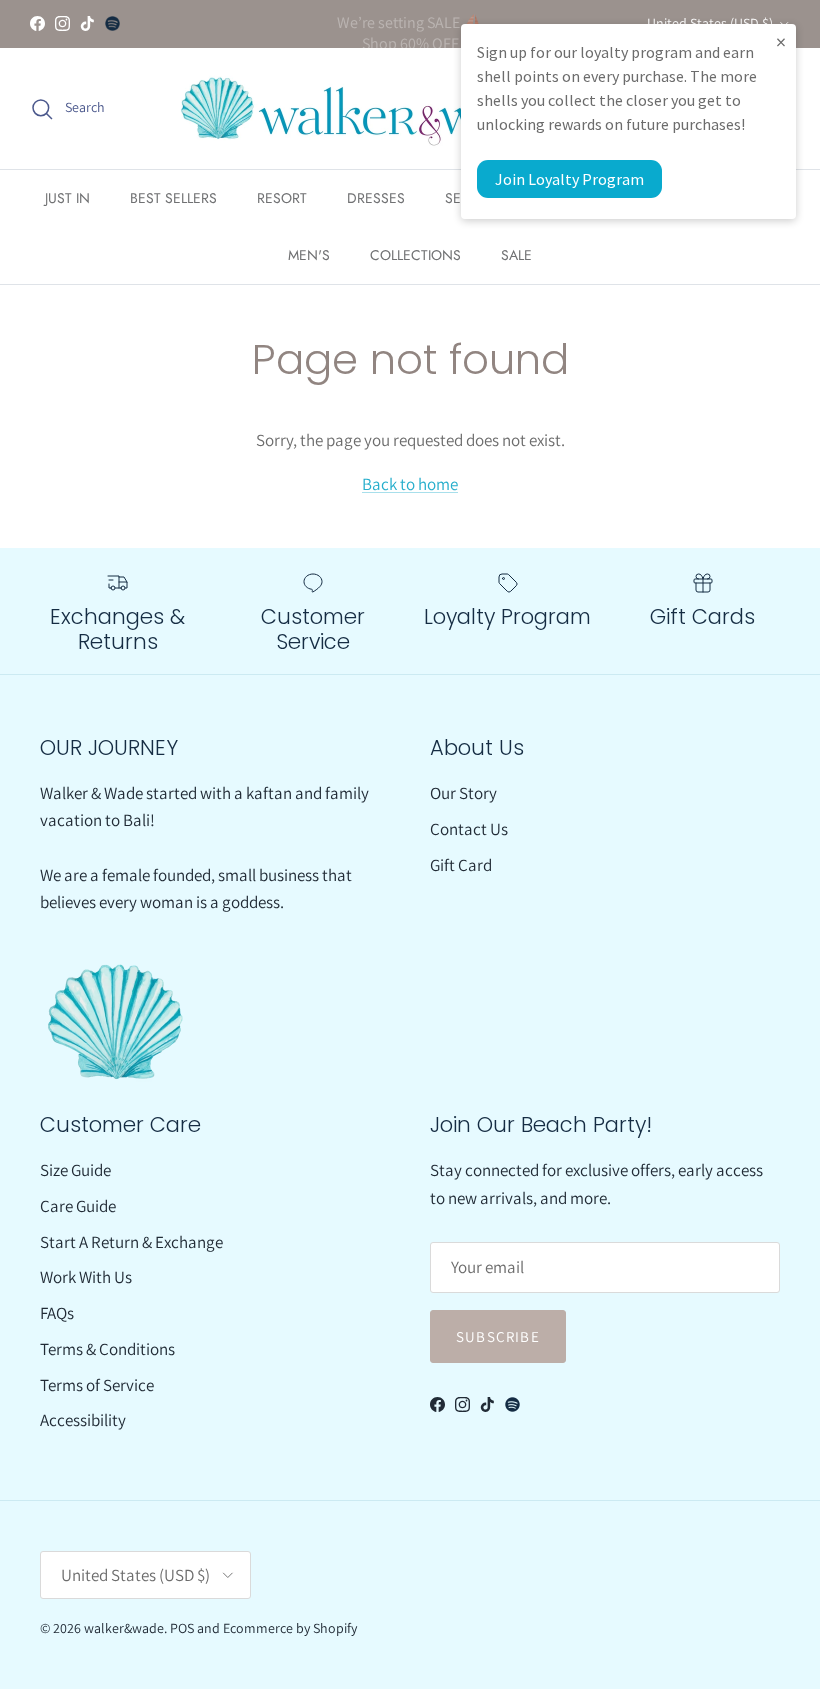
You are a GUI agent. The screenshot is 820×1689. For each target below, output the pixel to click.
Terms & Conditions (107, 1349)
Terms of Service (97, 1385)
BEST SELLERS (173, 198)
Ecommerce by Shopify (290, 1628)
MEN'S (309, 255)
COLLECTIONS (415, 255)
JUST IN (67, 198)
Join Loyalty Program (569, 179)
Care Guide (78, 1206)
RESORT (282, 198)
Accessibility (83, 1420)
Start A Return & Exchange (131, 1242)
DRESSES (376, 198)
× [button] (781, 41)
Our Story (463, 793)
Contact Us (469, 829)
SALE (516, 255)
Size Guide (75, 1170)
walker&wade (124, 1628)
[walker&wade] (373, 108)
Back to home (410, 484)
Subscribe (498, 1336)
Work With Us (86, 1277)
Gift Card (461, 865)
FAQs (57, 1313)
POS (182, 1628)
